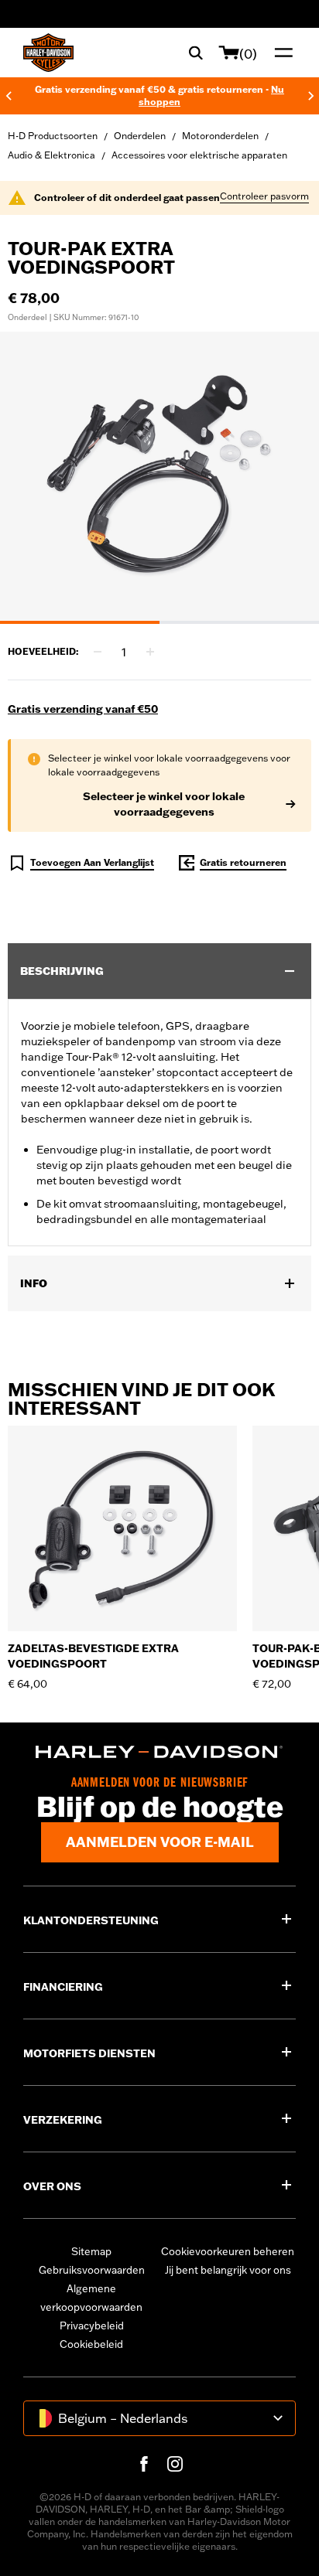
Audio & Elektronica (51, 155)
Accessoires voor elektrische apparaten (199, 155)
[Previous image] (31, 478)
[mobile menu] (280, 53)
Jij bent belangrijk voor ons (228, 2270)
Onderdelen (140, 136)
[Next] (311, 96)
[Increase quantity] (150, 652)
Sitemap (91, 2251)
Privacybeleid (92, 2326)
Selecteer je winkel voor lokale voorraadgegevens (164, 804)
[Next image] (288, 478)
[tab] (80, 622)
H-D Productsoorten (53, 136)
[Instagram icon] (175, 2464)
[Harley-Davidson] (159, 1752)
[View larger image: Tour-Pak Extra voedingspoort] (159, 475)
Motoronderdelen (220, 136)
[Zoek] (196, 53)
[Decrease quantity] (98, 652)
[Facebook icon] (144, 2464)
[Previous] (9, 96)
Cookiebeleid (91, 2344)
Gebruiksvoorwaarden (92, 2270)
